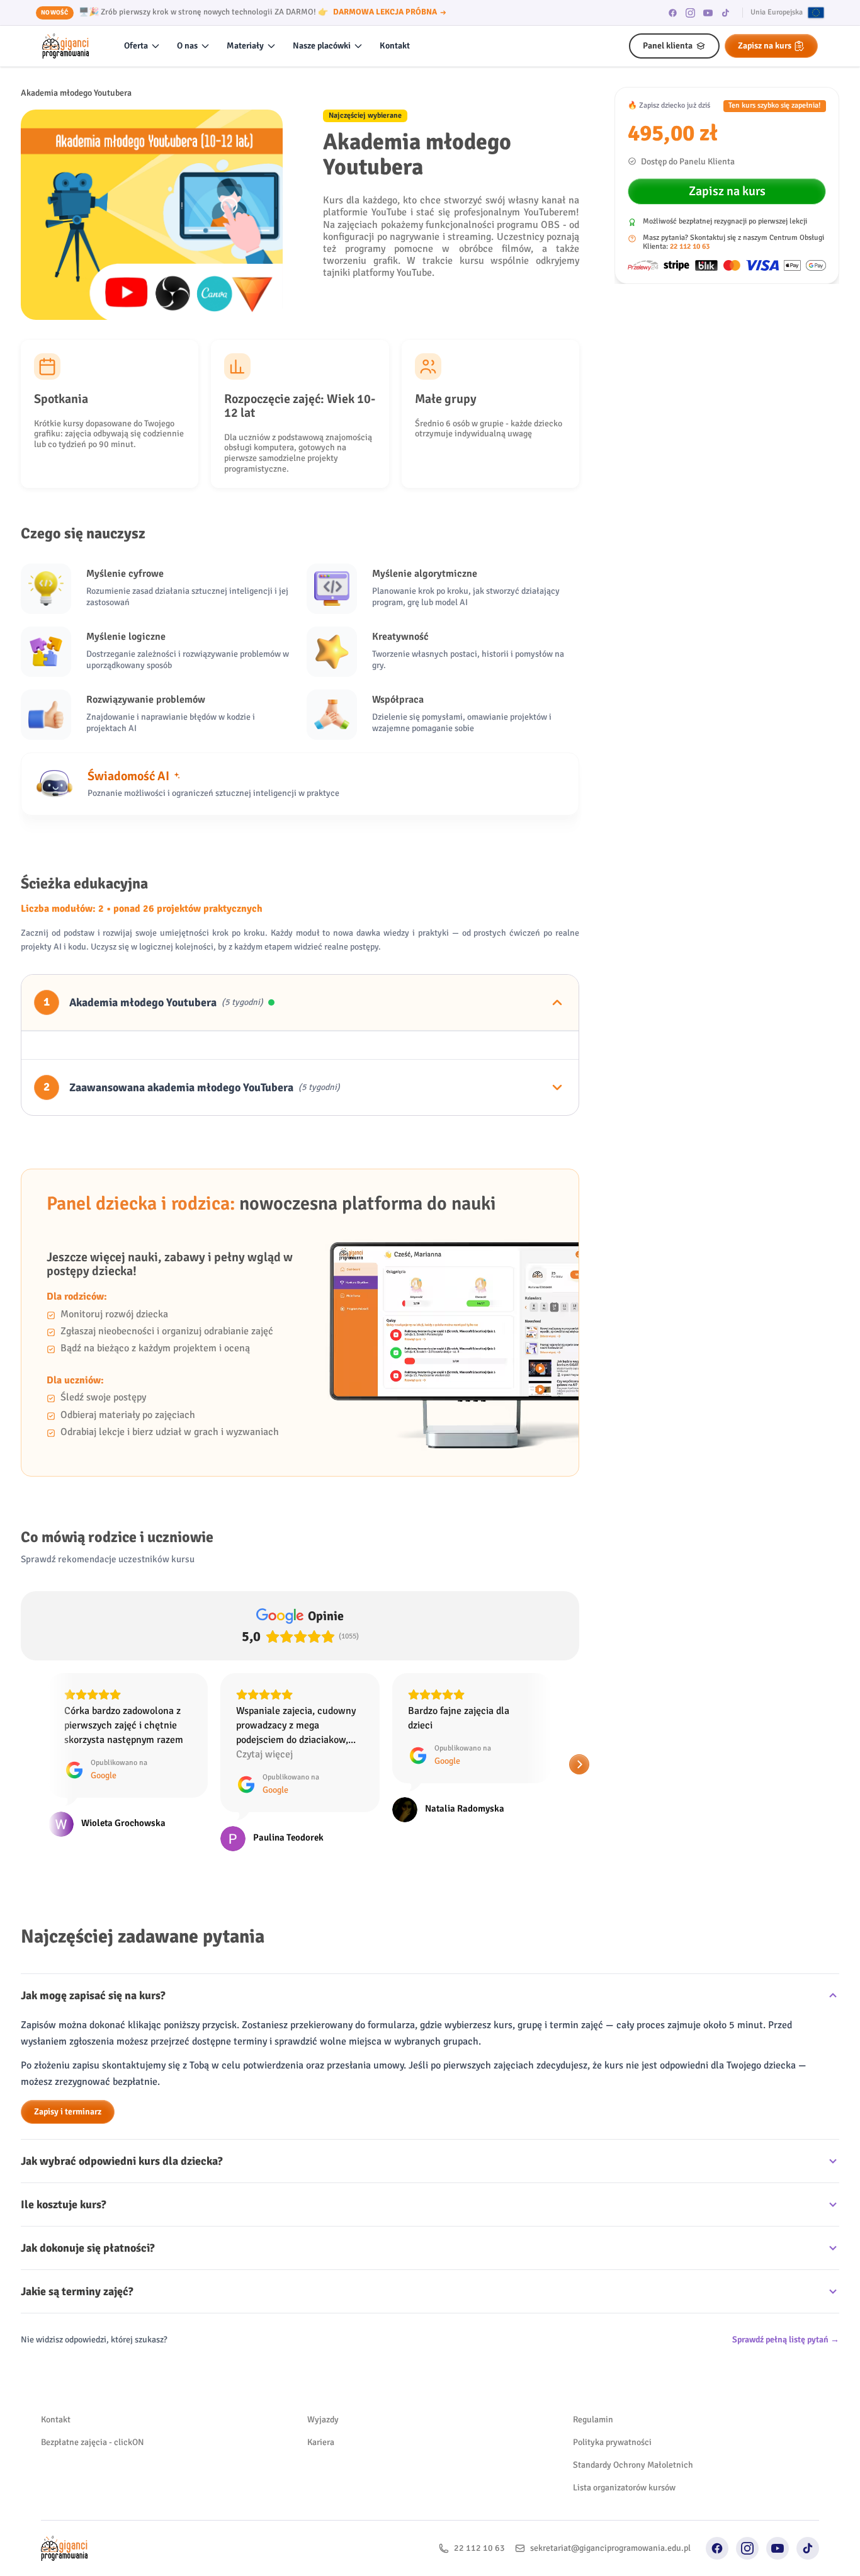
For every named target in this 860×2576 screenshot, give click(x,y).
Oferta (136, 46)
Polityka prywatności (612, 2442)
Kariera (321, 2442)
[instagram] (691, 13)
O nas (187, 46)
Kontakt (395, 46)
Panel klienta (668, 46)
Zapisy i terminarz (68, 2112)
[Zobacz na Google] (61, 1839)
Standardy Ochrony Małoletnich (633, 2465)
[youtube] (708, 13)
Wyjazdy (323, 2420)
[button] (21, 1764)
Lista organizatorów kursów (624, 2488)
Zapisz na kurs (765, 46)
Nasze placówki (322, 46)
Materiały (245, 46)
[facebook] (673, 13)
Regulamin (593, 2420)
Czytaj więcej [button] (93, 1754)
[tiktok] (726, 13)
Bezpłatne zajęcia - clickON (93, 2442)
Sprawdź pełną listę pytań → (786, 2340)
